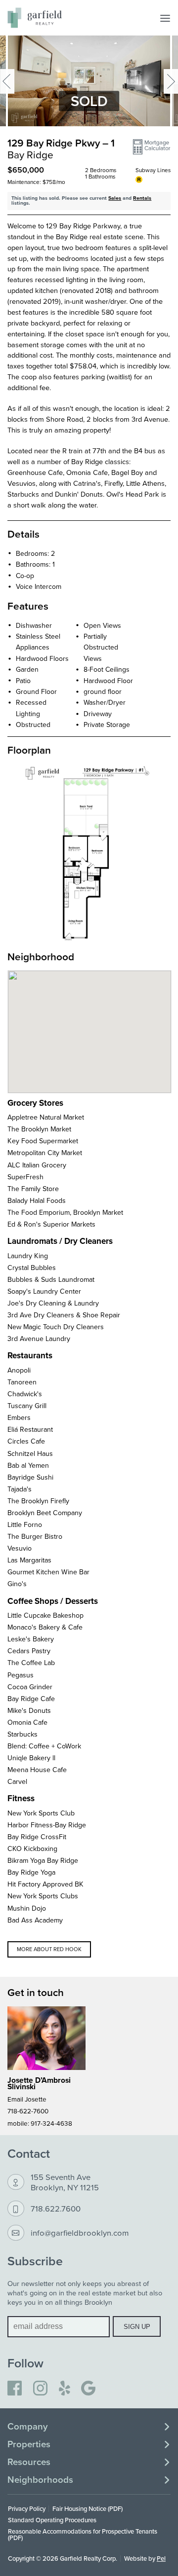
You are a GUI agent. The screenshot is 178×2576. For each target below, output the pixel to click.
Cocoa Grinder (30, 1687)
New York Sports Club (41, 1813)
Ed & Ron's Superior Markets (51, 1224)
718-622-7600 (28, 2111)
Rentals (142, 198)
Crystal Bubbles (32, 1268)
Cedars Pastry (29, 1651)
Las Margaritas (29, 1560)
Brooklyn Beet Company (45, 1513)
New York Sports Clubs (43, 1896)
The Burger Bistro (35, 1536)
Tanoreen (22, 1382)
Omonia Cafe (27, 1722)
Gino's (17, 1584)
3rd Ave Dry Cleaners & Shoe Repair (64, 1315)
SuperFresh (25, 1177)
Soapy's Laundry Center (44, 1291)
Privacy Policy (27, 2508)
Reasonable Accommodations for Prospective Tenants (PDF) (83, 2534)
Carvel (17, 1781)
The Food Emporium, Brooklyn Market (65, 1212)
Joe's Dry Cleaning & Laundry (53, 1303)
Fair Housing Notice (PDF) (88, 2508)
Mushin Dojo (27, 1908)
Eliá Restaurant (30, 1429)
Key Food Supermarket (43, 1141)
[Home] (35, 18)
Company (27, 2427)
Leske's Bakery (31, 1639)
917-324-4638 (51, 2123)
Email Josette (27, 2099)
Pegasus (21, 1675)
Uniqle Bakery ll (31, 1758)
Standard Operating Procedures (52, 2520)
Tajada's (20, 1489)
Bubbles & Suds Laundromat (51, 1279)
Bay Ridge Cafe (31, 1699)
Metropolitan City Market (45, 1153)
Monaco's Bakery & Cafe (45, 1627)
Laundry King (28, 1256)
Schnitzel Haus (30, 1453)
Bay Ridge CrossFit (37, 1837)
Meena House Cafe (37, 1770)
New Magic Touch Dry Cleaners (56, 1327)
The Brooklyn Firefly (38, 1501)
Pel (161, 2558)
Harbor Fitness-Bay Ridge (47, 1825)
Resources (29, 2462)
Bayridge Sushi (30, 1477)
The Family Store (33, 1189)
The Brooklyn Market (39, 1129)
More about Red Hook (49, 1949)
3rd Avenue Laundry (39, 1339)
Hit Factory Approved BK (45, 1884)
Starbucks (22, 1734)
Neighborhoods (40, 2480)
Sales (115, 198)
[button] (152, 147)
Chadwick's (25, 1394)
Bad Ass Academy (35, 1920)
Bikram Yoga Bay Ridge (43, 1860)
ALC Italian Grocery (37, 1165)
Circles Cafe (26, 1441)
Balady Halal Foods (37, 1200)
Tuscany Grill (27, 1406)
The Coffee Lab (31, 1663)
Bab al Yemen (28, 1465)
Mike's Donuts (29, 1710)
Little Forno (25, 1524)
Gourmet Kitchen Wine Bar (48, 1572)
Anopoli (19, 1370)
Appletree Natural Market (46, 1117)
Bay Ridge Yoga (31, 1872)
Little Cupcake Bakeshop (45, 1615)
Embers (19, 1417)
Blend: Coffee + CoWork (44, 1746)
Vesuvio (20, 1548)
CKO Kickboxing (32, 1849)
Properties (29, 2444)
